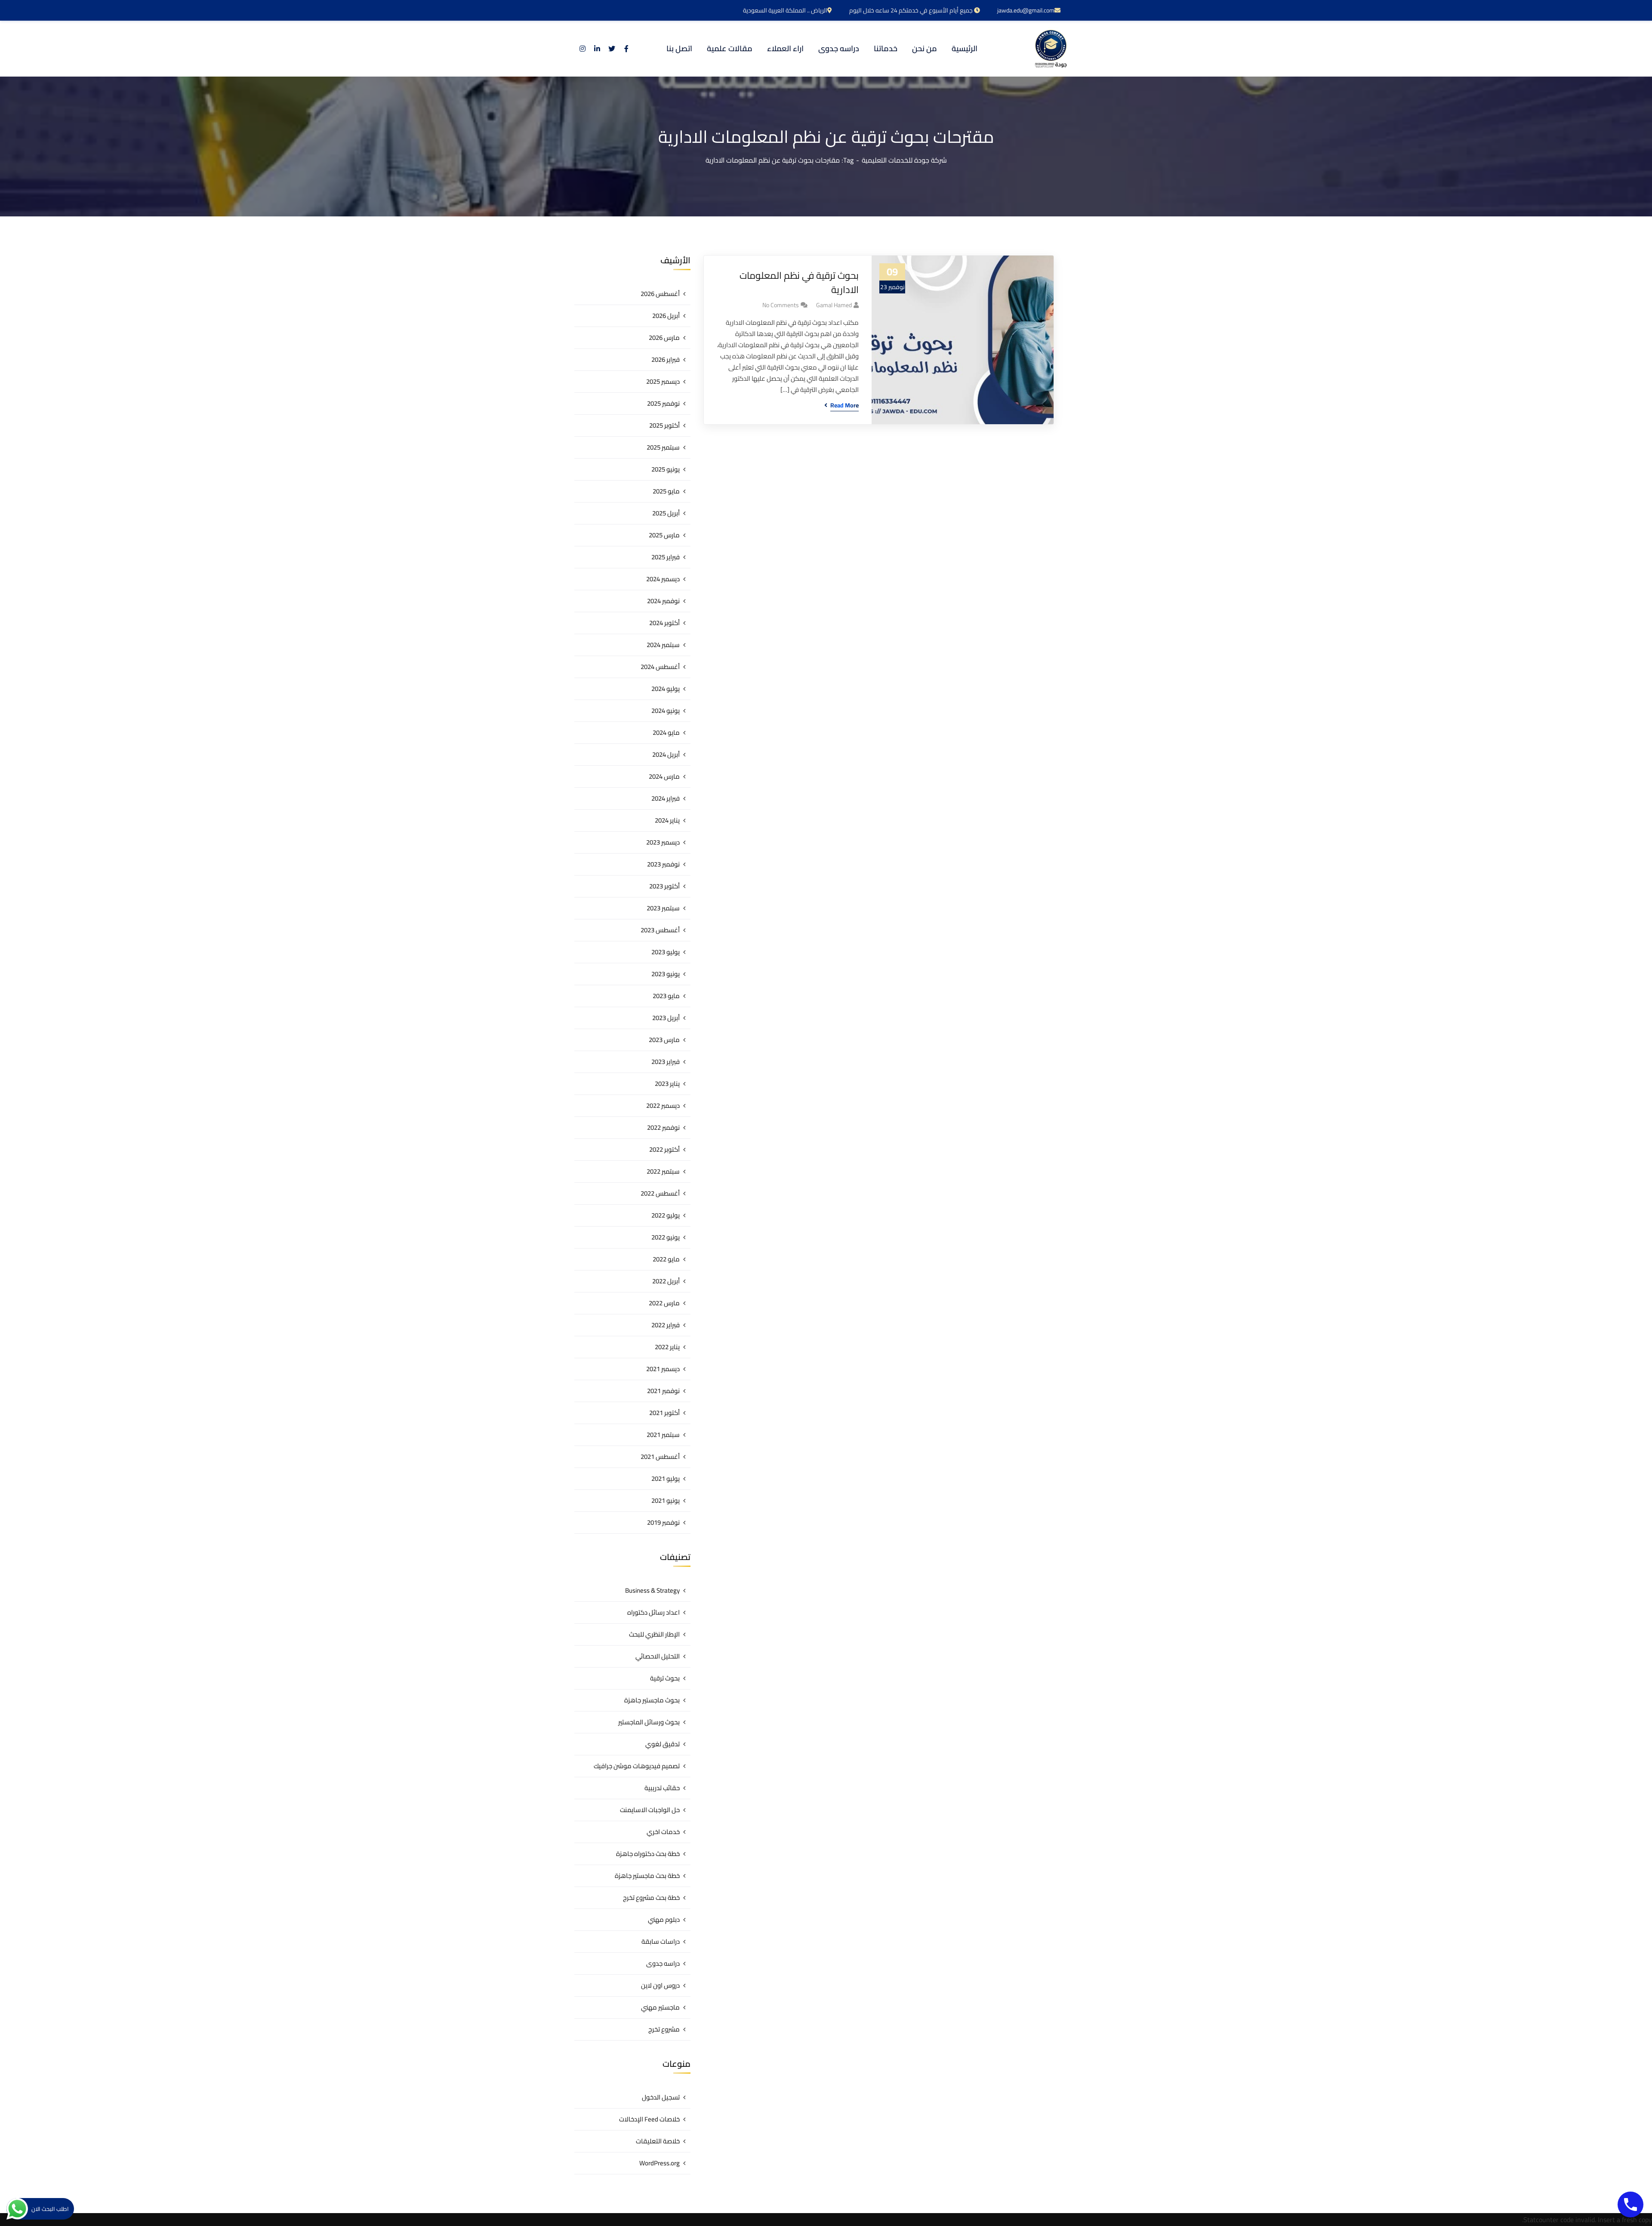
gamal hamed (834, 305)
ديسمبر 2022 (663, 1105)
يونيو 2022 (666, 1237)
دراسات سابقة (661, 1941)
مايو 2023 (666, 996)
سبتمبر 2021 (663, 1435)
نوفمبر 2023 (663, 864)
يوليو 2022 (666, 1215)
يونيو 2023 (666, 974)
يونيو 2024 (666, 711)
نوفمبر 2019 (663, 1522)
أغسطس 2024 (660, 667)
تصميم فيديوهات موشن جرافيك (637, 1766)
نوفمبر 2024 (663, 601)
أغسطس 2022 (660, 1193)
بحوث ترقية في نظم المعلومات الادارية (799, 283)
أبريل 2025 (666, 513)
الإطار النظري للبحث (654, 1634)
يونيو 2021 (666, 1500)
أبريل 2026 (666, 316)
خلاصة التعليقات (658, 2141)
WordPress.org (660, 2163)
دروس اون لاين (660, 1985)
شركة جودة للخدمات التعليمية (904, 160)
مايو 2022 (666, 1259)
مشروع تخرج (664, 2029)
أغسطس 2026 (660, 294)
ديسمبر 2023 (663, 842)
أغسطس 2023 (660, 930)
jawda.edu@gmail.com (1026, 10)
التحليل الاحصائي (658, 1656)
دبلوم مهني (664, 1919)
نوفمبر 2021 (663, 1391)
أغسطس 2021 (660, 1457)
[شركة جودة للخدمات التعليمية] (1051, 49)
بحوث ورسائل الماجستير (649, 1722)
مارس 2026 (664, 338)
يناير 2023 (667, 1084)
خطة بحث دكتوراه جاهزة (648, 1854)
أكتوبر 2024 (664, 623)
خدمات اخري (663, 1832)
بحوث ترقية (665, 1678)
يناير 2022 (667, 1347)
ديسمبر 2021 (663, 1369)
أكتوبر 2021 (664, 1413)
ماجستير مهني (660, 2007)
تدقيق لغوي (663, 1744)
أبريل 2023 (666, 1018)
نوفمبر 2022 (663, 1127)
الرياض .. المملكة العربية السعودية (785, 10)
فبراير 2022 (666, 1325)
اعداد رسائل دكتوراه (653, 1612)
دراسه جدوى (663, 1963)
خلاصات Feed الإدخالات (649, 2119)
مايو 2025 (666, 491)
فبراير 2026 (666, 359)
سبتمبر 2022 (663, 1171)
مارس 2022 (664, 1303)
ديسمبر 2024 (663, 579)
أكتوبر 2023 (664, 886)
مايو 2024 (666, 732)
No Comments (781, 305)
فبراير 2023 (666, 1062)
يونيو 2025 (666, 469)
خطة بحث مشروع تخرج (651, 1898)
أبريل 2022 (666, 1281)
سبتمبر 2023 (663, 908)
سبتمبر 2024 (663, 645)
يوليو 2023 (666, 952)
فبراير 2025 (666, 557)
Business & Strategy (652, 1590)
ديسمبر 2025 (663, 381)
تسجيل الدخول (661, 2097)
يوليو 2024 (666, 689)
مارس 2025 (664, 535)
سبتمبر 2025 (663, 447)
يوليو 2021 (666, 1478)
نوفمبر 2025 (663, 403)
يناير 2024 (667, 820)
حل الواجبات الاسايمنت (650, 1810)
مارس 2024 (664, 776)
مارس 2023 (664, 1040)
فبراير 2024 (666, 798)
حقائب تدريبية (662, 1788)
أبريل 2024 (666, 754)
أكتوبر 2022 (664, 1149)
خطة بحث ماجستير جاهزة (647, 1876)
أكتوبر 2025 (664, 425)
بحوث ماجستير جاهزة (652, 1700)
